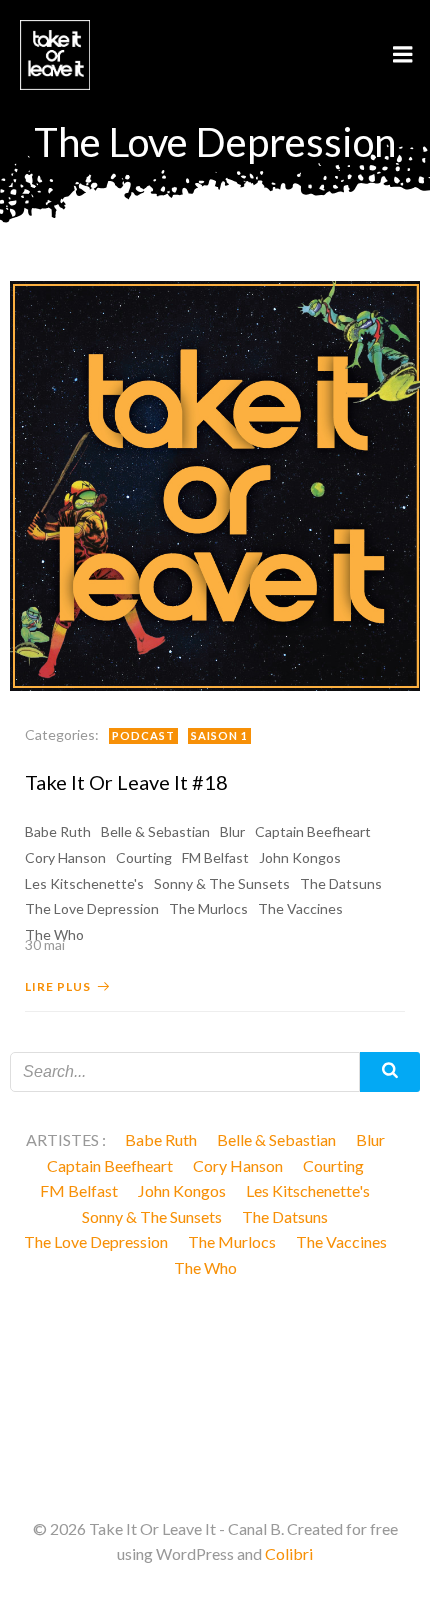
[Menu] (403, 55)
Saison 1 (219, 735)
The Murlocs (208, 908)
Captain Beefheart (313, 831)
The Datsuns (341, 883)
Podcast (143, 735)
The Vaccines (300, 908)
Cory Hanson (65, 857)
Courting (144, 857)
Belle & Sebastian (155, 831)
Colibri (289, 1553)
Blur (232, 831)
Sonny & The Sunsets (222, 883)
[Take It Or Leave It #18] (215, 483)
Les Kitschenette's (84, 883)
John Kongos (300, 857)
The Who (205, 1267)
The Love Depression (92, 908)
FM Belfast (215, 857)
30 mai (45, 944)
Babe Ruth (58, 831)
